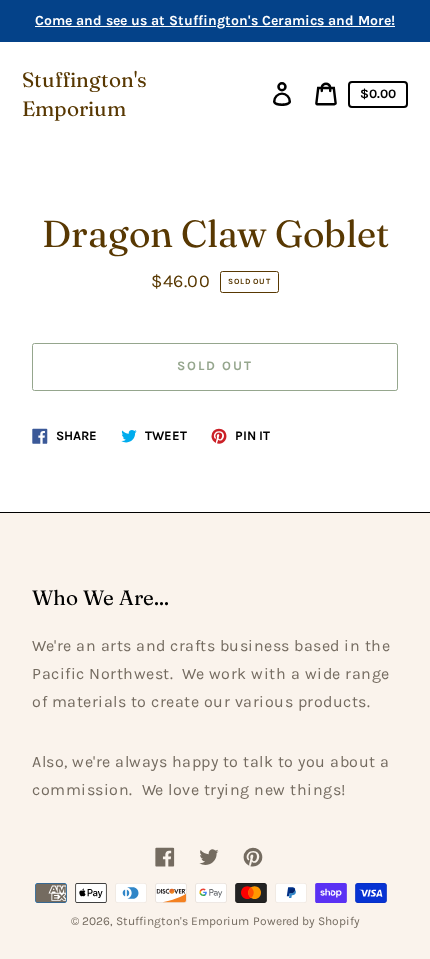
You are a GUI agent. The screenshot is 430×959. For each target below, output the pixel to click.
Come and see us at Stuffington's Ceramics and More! (215, 20)
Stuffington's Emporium (84, 94)
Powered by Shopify (306, 921)
